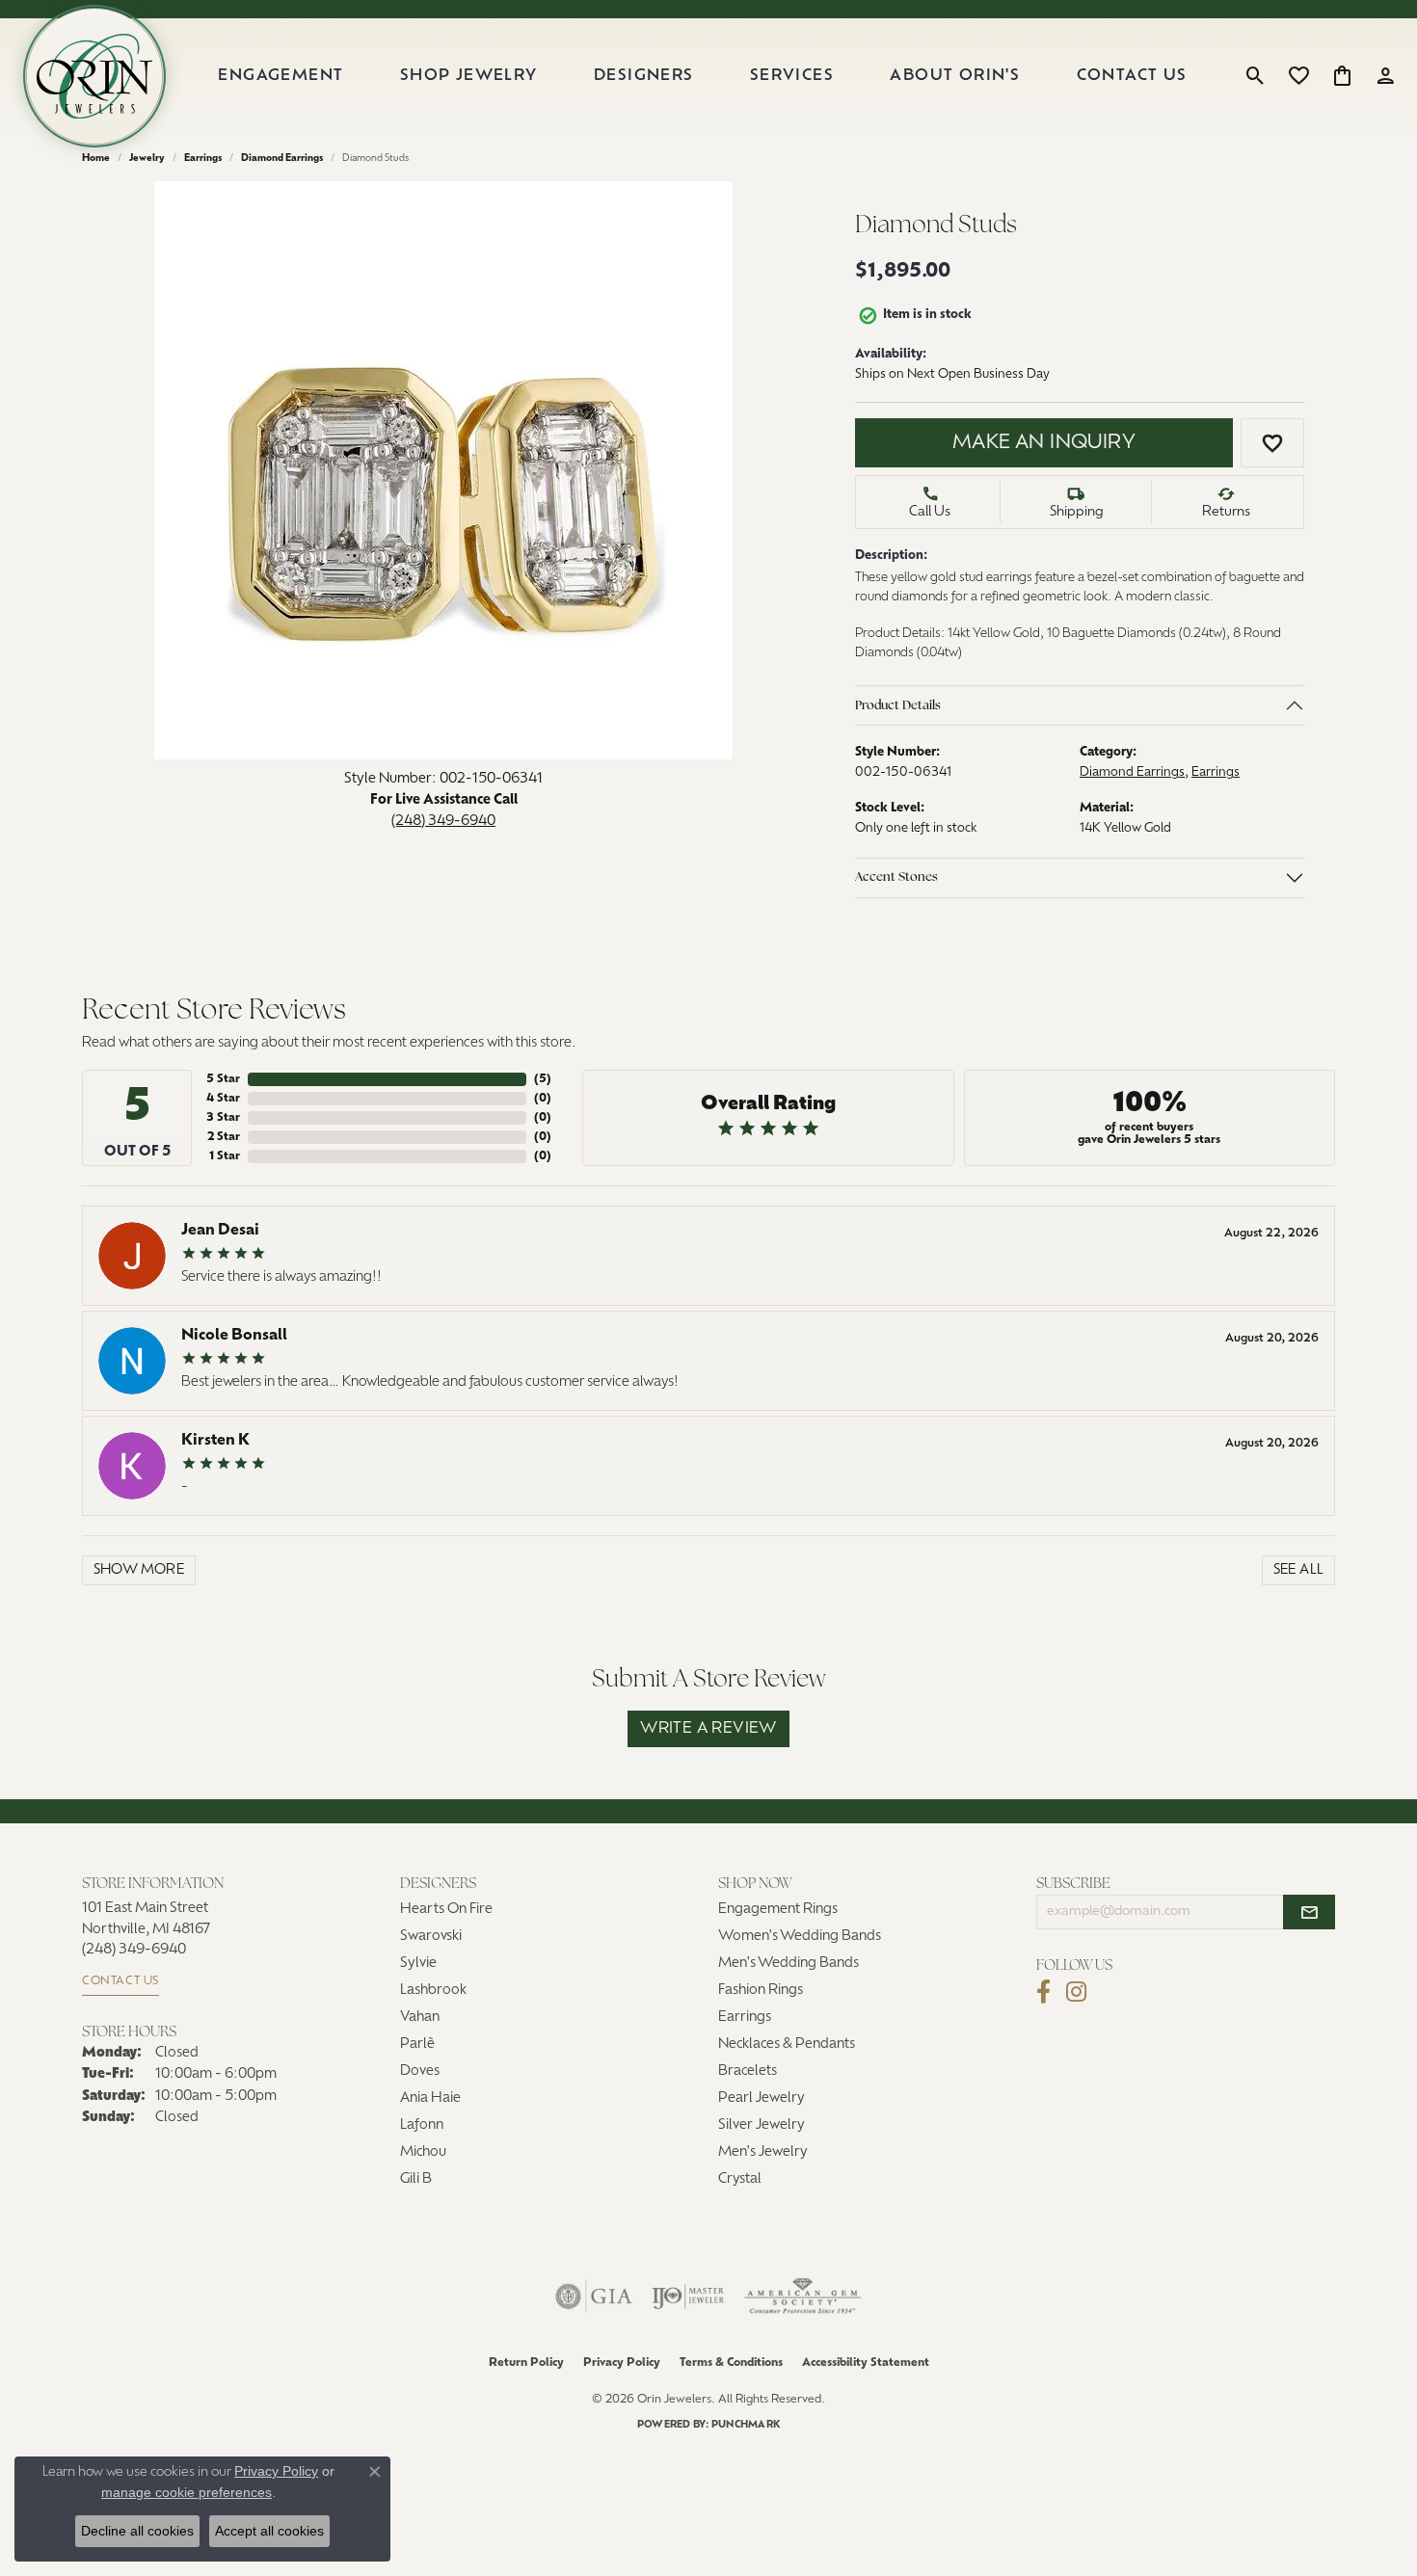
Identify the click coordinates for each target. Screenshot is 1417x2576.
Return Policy (526, 2363)
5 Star (223, 1079)
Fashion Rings (761, 1991)
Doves (420, 2071)
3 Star (223, 1118)
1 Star (225, 1156)
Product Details (898, 706)
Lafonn (422, 2125)
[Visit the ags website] (802, 2297)
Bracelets (748, 2071)
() (543, 1079)
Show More (139, 1570)
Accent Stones (896, 877)
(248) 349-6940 (443, 821)
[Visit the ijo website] (688, 2297)
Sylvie (418, 1964)
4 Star (223, 1099)
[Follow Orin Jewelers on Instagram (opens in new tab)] (1076, 1992)
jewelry (147, 159)
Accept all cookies (269, 2531)
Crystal (740, 2179)
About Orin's (955, 76)
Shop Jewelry (469, 76)
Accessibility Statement (866, 2363)
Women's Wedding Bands (800, 1937)
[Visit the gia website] (594, 2297)
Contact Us (1132, 76)
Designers (644, 76)
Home (96, 159)
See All (1299, 1570)
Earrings (203, 159)
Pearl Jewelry (762, 2098)
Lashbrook (433, 1991)
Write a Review (708, 1729)
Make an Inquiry (1044, 443)
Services (792, 76)
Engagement (281, 76)
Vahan (420, 2018)
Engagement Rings (778, 1910)
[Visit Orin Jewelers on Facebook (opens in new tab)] (1043, 1992)
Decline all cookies (137, 2531)
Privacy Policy (622, 2363)
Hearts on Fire (446, 1910)
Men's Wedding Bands (789, 1964)
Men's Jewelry (763, 2152)
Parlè (417, 2045)
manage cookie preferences (187, 2492)
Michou (423, 2152)
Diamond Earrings (282, 159)
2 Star (224, 1137)
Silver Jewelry (762, 2125)
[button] (1256, 76)
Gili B (416, 2179)
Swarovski (431, 1937)
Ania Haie (430, 2098)
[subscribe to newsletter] (1309, 1912)
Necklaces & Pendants (787, 2045)
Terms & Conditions (731, 2363)
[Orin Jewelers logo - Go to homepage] (94, 76)
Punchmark (746, 2425)
